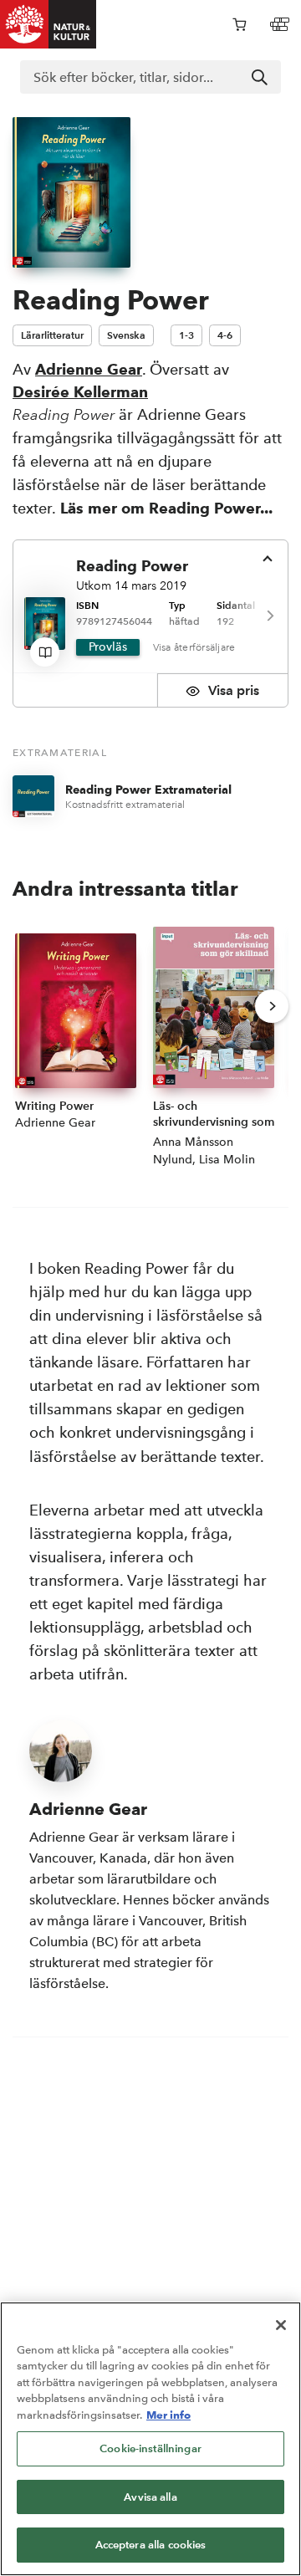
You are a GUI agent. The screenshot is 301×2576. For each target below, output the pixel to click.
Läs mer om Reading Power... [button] (166, 508)
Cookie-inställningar (150, 2448)
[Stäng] (281, 2325)
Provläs (108, 647)
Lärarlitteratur (52, 335)
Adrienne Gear (89, 369)
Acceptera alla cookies (151, 2545)
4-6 (225, 335)
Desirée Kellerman (80, 392)
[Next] (269, 616)
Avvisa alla (150, 2497)
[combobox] (150, 77)
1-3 (186, 335)
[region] (150, 2439)
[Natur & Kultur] (48, 24)
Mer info (168, 2415)
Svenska (126, 335)
